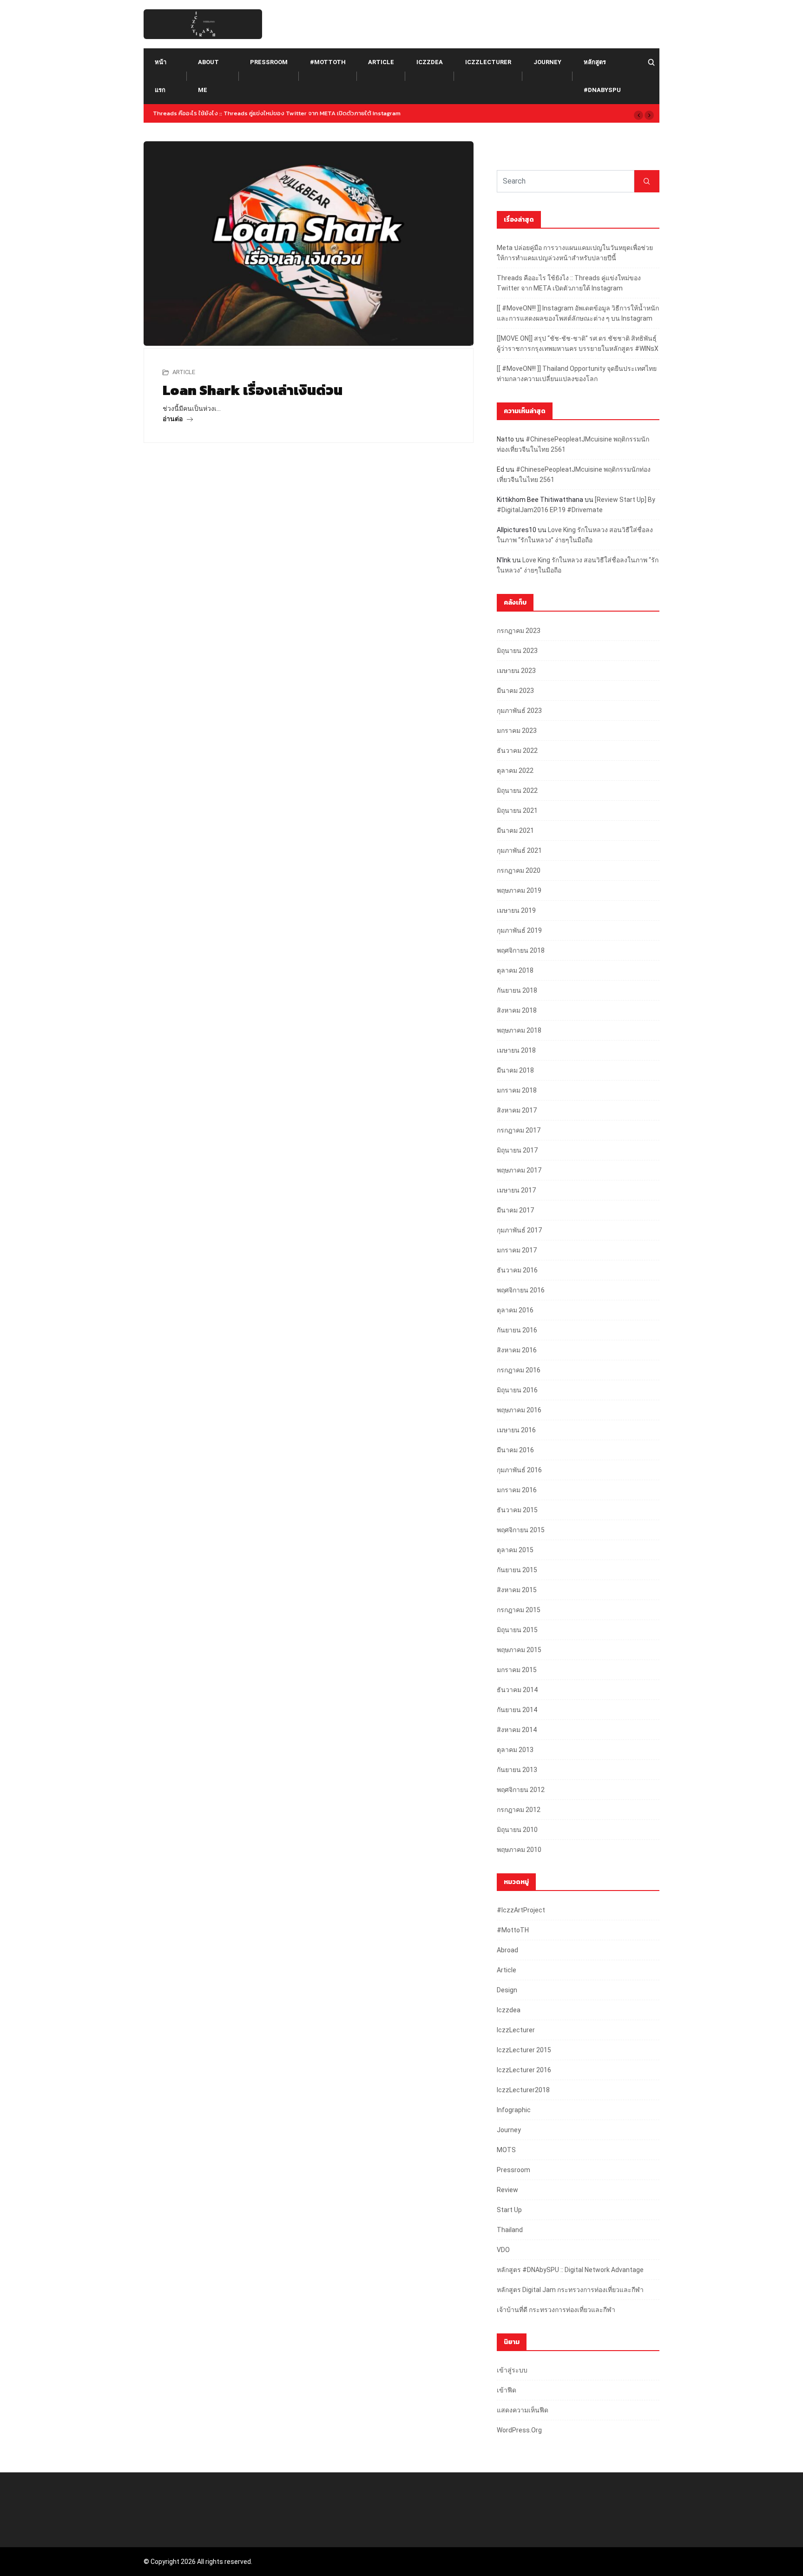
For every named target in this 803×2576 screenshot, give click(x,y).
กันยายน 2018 (517, 990)
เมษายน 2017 (516, 1190)
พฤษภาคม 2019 (519, 890)
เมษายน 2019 (516, 910)
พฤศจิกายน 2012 (521, 1790)
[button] (638, 115)
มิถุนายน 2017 (517, 1150)
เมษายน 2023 (516, 671)
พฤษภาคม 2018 (519, 1030)
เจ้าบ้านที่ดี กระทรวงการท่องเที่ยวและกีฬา (556, 2310)
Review (507, 2190)
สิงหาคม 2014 (517, 1730)
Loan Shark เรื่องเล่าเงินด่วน (253, 390)
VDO (503, 2250)
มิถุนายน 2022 (517, 791)
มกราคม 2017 (517, 1250)
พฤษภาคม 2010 (519, 1850)
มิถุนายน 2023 (517, 651)
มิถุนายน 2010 (517, 1830)
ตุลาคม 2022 (515, 771)
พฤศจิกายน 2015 (521, 1530)
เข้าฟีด (507, 2390)
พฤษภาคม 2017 (519, 1170)
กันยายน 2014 (517, 1710)
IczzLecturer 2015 (524, 2050)
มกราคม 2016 (517, 1490)
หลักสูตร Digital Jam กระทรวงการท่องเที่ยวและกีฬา (570, 2290)
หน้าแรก (161, 76)
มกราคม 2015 (517, 1670)
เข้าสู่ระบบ (512, 2370)
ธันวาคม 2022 (517, 751)
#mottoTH (328, 62)
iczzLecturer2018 (523, 2090)
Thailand (510, 2230)
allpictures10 (517, 530)
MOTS (506, 2150)
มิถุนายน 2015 (517, 1630)
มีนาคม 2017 (515, 1210)
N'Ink (504, 560)
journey (547, 62)
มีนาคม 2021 (515, 830)
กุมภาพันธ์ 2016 (519, 1470)
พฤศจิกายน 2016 (521, 1290)
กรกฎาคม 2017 (519, 1130)
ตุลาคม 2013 (515, 1750)
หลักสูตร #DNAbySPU (602, 76)
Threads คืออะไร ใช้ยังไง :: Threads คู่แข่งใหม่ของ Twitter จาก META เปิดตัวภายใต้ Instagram (277, 113)
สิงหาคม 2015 (517, 1590)
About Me (208, 76)
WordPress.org (519, 2430)
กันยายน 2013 (517, 1770)
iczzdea (430, 62)
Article (381, 62)
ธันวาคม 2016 (517, 1270)
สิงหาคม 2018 (517, 1010)
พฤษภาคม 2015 (519, 1650)
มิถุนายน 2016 (517, 1390)
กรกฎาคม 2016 (519, 1370)
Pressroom (269, 62)
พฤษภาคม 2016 (519, 1410)
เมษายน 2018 (516, 1050)
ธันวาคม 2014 (517, 1690)
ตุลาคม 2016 (515, 1310)
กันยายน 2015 (517, 1570)
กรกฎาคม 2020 (519, 870)
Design (507, 1990)
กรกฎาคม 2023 (519, 631)
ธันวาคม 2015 (517, 1510)
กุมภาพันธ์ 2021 (519, 850)
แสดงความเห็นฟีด (523, 2410)
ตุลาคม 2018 (515, 970)
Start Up (509, 2210)
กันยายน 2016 (517, 1330)
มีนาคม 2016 (515, 1450)
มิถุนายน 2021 (517, 810)
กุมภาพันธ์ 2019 (519, 930)
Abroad (507, 1950)
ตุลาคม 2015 (515, 1550)
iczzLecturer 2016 (524, 2070)
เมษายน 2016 (516, 1430)
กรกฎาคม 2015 (519, 1610)
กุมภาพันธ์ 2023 (519, 711)
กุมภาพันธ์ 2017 (519, 1230)
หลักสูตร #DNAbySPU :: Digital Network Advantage (570, 2270)
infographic (514, 2110)
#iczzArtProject (521, 1910)
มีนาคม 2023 (515, 691)
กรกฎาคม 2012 (519, 1810)
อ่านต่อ (173, 419)
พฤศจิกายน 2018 (521, 950)
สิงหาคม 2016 (517, 1350)
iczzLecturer (488, 62)
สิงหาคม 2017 (517, 1110)
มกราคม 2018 (517, 1090)
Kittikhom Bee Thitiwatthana (540, 500)
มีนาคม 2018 (515, 1070)
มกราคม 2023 (517, 731)
